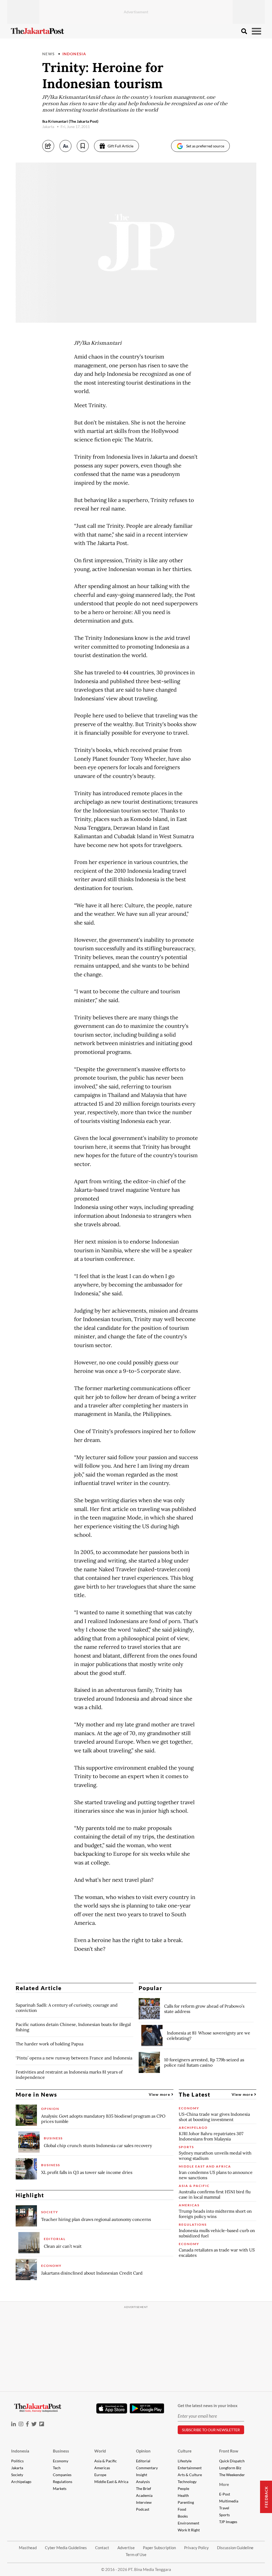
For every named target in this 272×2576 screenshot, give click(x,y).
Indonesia (74, 54)
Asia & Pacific (106, 2461)
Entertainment (190, 2468)
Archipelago (21, 2482)
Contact (102, 2548)
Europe (100, 2475)
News (49, 54)
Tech (57, 2468)
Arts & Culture (190, 2475)
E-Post (225, 2494)
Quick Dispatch (232, 2461)
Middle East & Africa (111, 2482)
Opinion (143, 2451)
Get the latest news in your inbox (208, 2405)
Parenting (186, 2502)
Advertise (126, 2548)
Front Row (229, 2451)
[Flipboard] (42, 2424)
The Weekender (232, 2475)
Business (61, 2451)
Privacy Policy (196, 2548)
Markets (60, 2488)
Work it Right (189, 2530)
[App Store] (112, 2408)
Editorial (143, 2461)
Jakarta (17, 2468)
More (224, 2484)
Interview (144, 2502)
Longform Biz (230, 2468)
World (100, 2451)
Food (182, 2509)
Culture (185, 2451)
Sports (224, 2515)
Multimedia (229, 2501)
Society (17, 2475)
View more (160, 2094)
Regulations (63, 2482)
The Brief (144, 2488)
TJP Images (228, 2522)
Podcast (143, 2509)
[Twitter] (34, 2424)
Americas (102, 2468)
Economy (61, 2461)
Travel (224, 2508)
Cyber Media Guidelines (66, 2548)
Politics (17, 2461)
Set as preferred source (205, 146)
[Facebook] (27, 2424)
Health (183, 2495)
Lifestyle (185, 2461)
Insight (142, 2475)
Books (183, 2516)
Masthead (28, 2548)
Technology (187, 2482)
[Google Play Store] (147, 2409)
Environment (188, 2523)
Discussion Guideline (235, 2548)
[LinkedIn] (14, 2424)
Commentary (147, 2468)
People (183, 2488)
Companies (62, 2475)
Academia (144, 2495)
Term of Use (136, 2554)
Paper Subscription (159, 2548)
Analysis (143, 2482)
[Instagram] (21, 2424)
